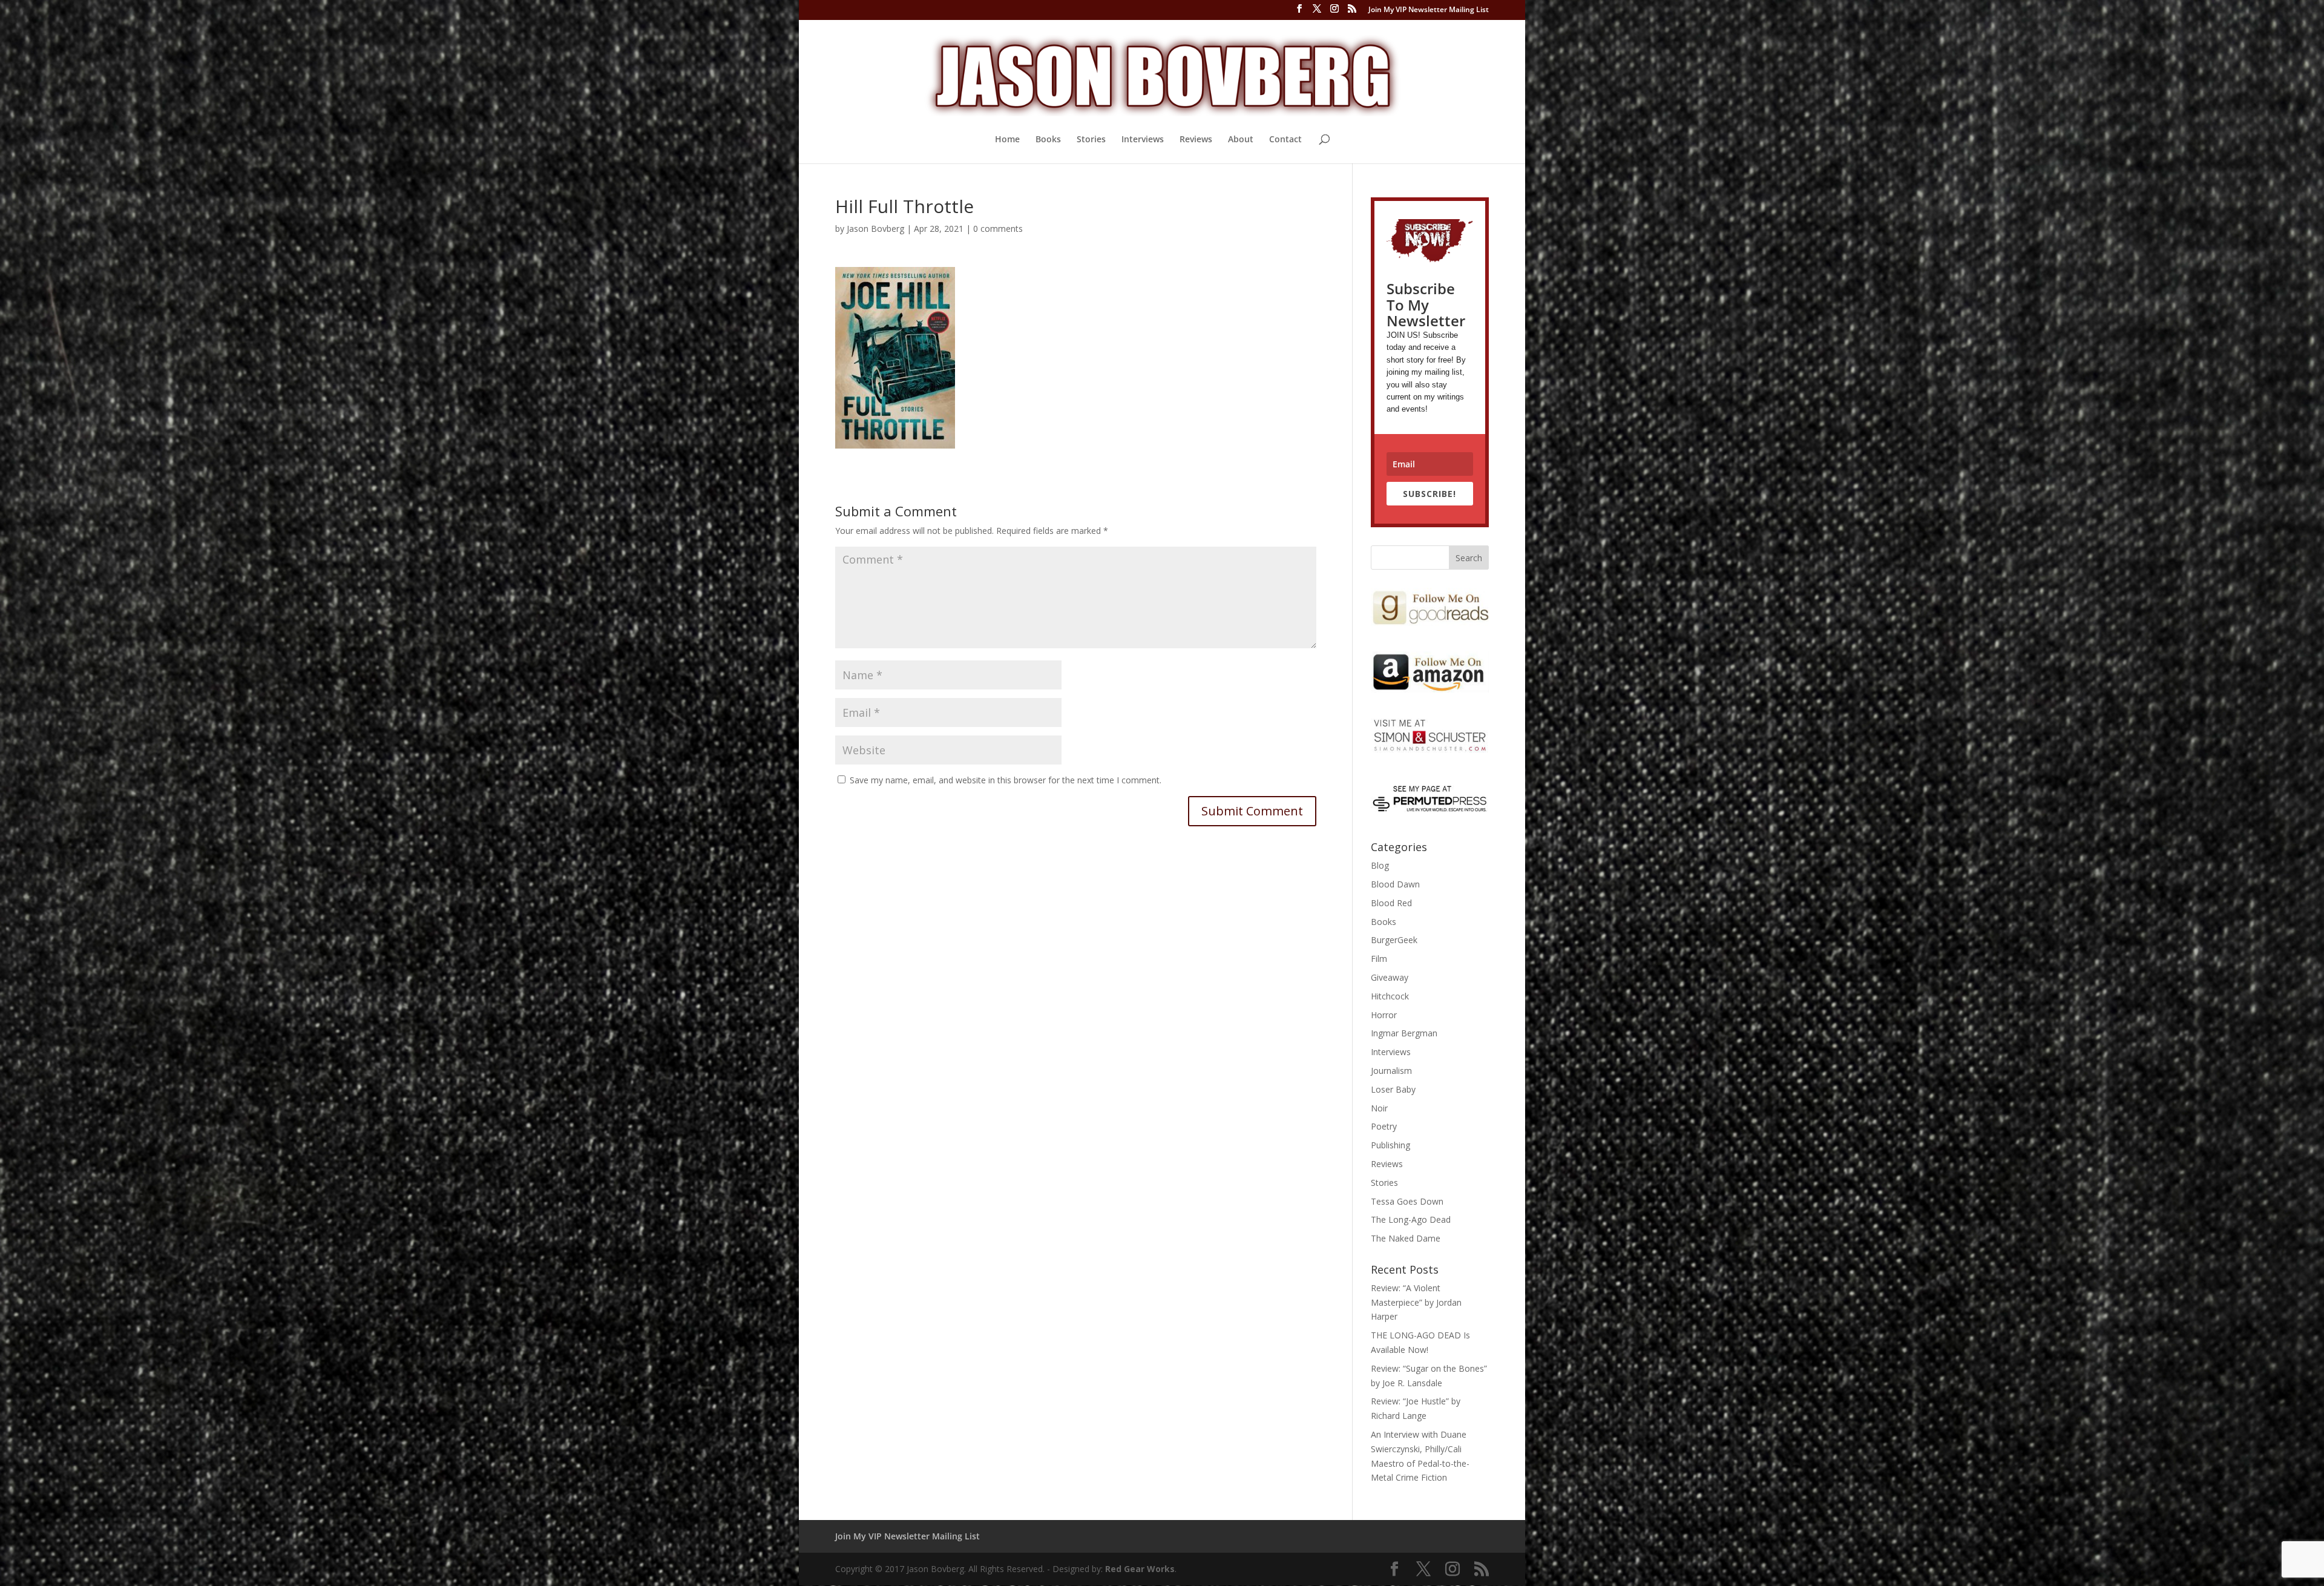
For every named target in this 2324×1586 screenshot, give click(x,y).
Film (1379, 959)
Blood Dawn (1395, 884)
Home (1007, 140)
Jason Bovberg (875, 229)
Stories (1091, 140)
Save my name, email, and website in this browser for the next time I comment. (1006, 780)
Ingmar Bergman (1404, 1033)
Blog (1380, 865)
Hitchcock (1390, 996)
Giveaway (1390, 977)
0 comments (998, 229)
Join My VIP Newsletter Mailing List (1429, 10)
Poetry (1384, 1126)
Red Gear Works (1140, 1569)
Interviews (1143, 140)
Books (1048, 140)
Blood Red (1391, 903)
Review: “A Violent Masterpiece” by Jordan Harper (1416, 1302)
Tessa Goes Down (1407, 1201)
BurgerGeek (1394, 940)
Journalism (1391, 1071)
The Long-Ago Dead (1411, 1219)
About (1241, 140)
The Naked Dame (1406, 1238)
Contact (1285, 140)
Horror (1384, 1015)
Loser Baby (1393, 1089)
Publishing (1390, 1145)
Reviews (1196, 140)
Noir (1379, 1108)
